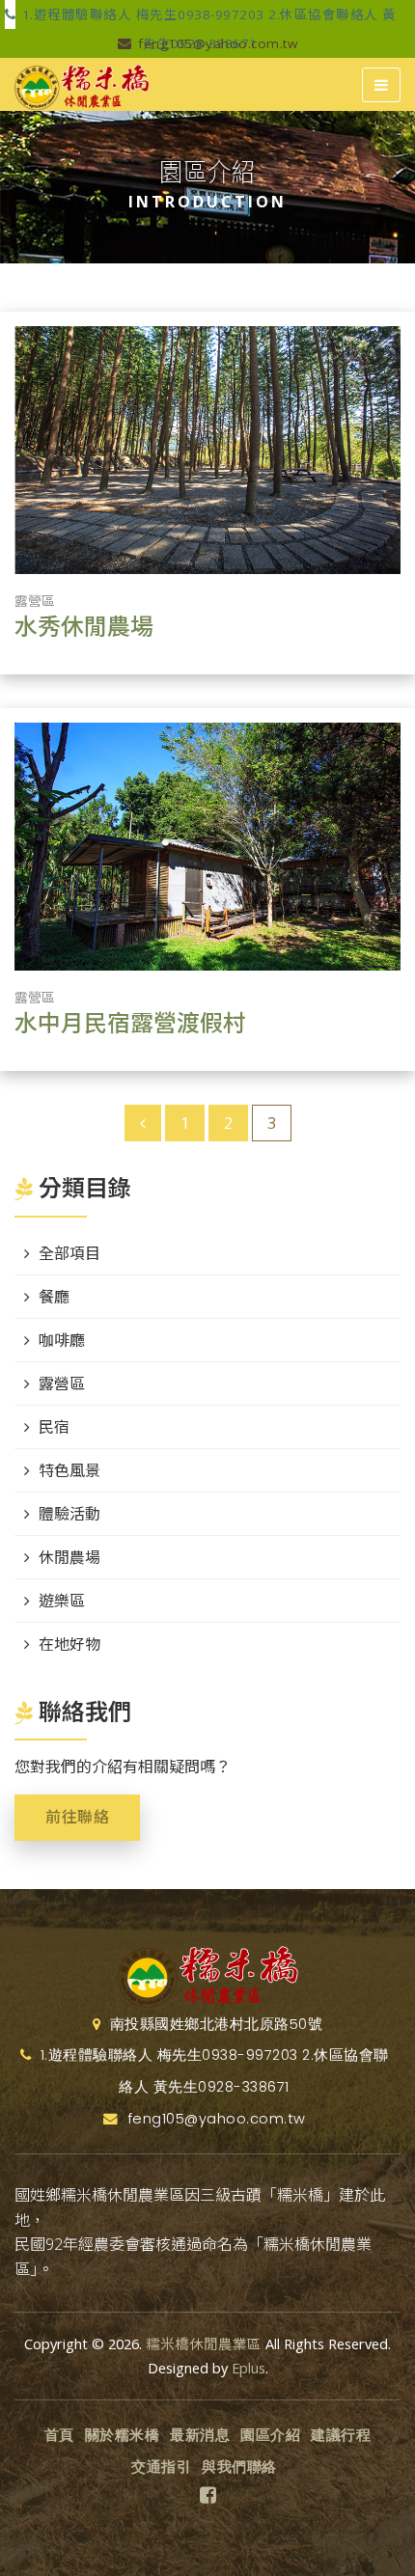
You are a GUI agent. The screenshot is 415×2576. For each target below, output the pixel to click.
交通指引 (161, 2467)
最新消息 (200, 2435)
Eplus (249, 2368)
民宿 (54, 1427)
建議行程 (341, 2435)
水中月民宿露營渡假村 (130, 1024)
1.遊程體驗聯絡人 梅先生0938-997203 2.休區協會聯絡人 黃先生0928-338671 (207, 17)
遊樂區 (62, 1601)
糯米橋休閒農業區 (204, 2344)
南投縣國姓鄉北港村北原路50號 (214, 2024)
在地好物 (69, 1644)
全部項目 (69, 1253)
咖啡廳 (62, 1340)
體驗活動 (69, 1514)
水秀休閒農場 (84, 627)
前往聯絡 (77, 1817)
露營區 (35, 601)
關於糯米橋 (123, 2435)
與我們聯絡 (239, 2467)
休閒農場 (69, 1557)
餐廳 (54, 1297)
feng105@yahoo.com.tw (216, 43)
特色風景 (69, 1470)
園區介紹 (270, 2435)
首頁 (59, 2435)
